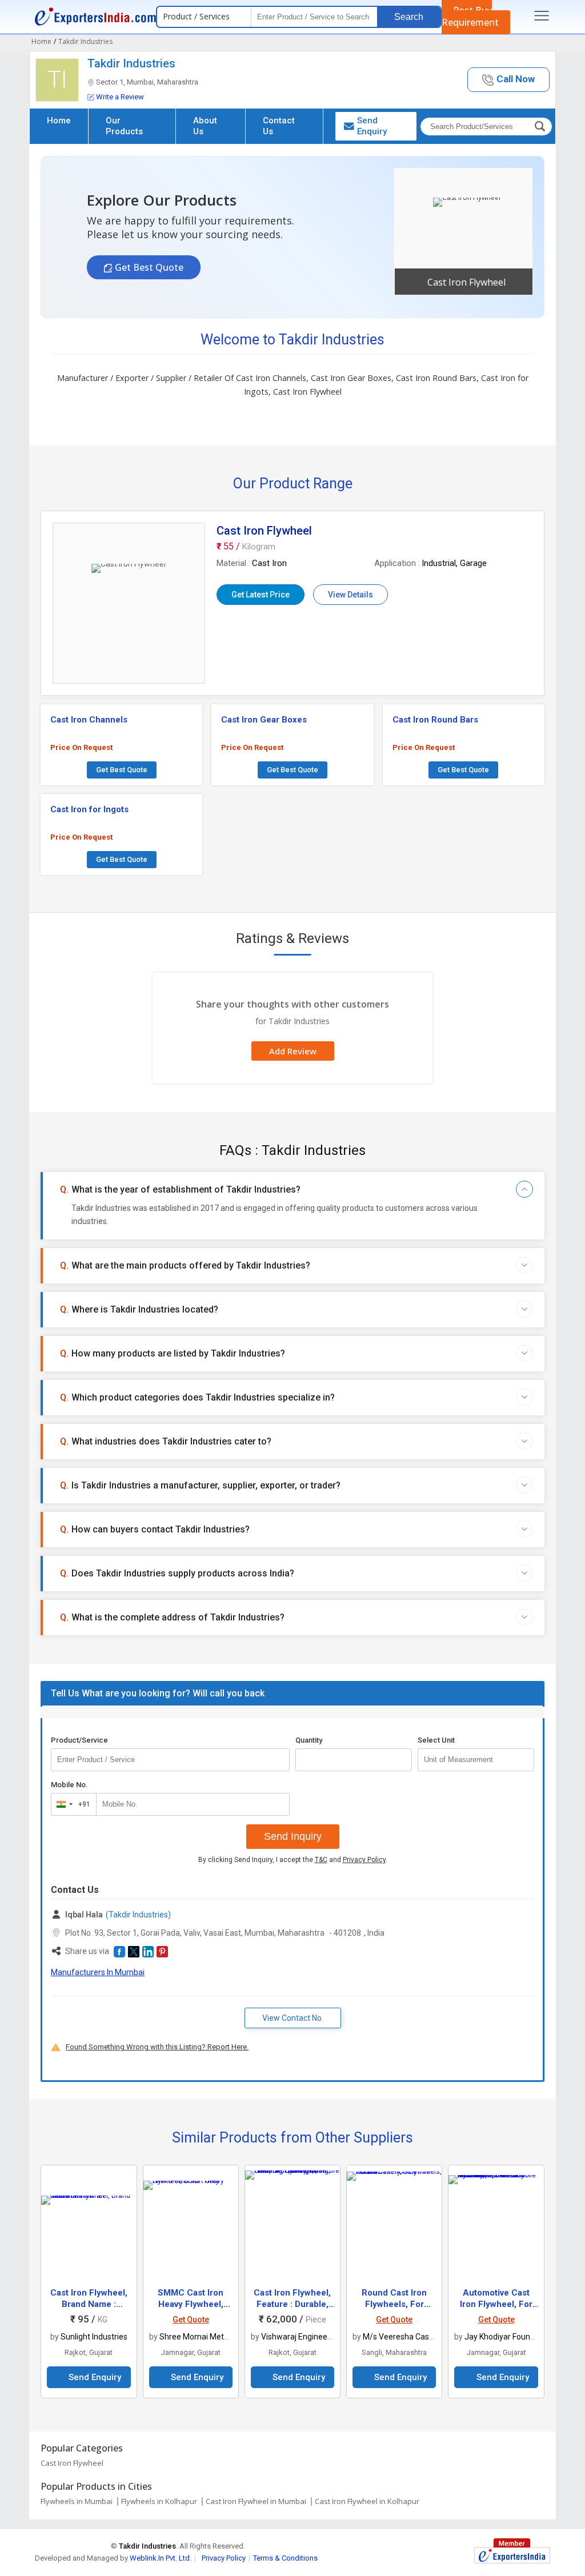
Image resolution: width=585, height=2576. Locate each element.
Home (59, 121)
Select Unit (436, 1740)
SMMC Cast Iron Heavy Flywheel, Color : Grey (191, 2304)
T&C (321, 1860)
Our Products (124, 126)
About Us (205, 126)
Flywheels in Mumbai (77, 2501)
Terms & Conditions (285, 2558)
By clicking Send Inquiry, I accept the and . (293, 1860)
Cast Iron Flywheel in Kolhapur (367, 2501)
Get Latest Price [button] (261, 595)
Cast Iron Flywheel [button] (466, 282)
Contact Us (279, 126)
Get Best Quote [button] (148, 267)
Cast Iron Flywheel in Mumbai (256, 2501)
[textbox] (476, 1760)
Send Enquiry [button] (372, 126)
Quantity (309, 1740)
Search (409, 17)
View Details (350, 595)
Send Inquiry (293, 1836)
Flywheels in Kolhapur (159, 2501)
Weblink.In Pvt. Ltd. (161, 2558)
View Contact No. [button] (293, 2018)
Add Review (293, 1051)
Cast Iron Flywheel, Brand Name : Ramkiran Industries (89, 2304)
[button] (508, 80)
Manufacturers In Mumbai (98, 1972)
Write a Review (120, 97)
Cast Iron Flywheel (72, 2463)
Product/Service (79, 1740)
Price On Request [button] (81, 747)
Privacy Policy (364, 1860)
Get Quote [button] (191, 2320)
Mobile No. (69, 1785)
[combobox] (71, 1804)
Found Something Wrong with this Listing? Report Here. (157, 2047)
